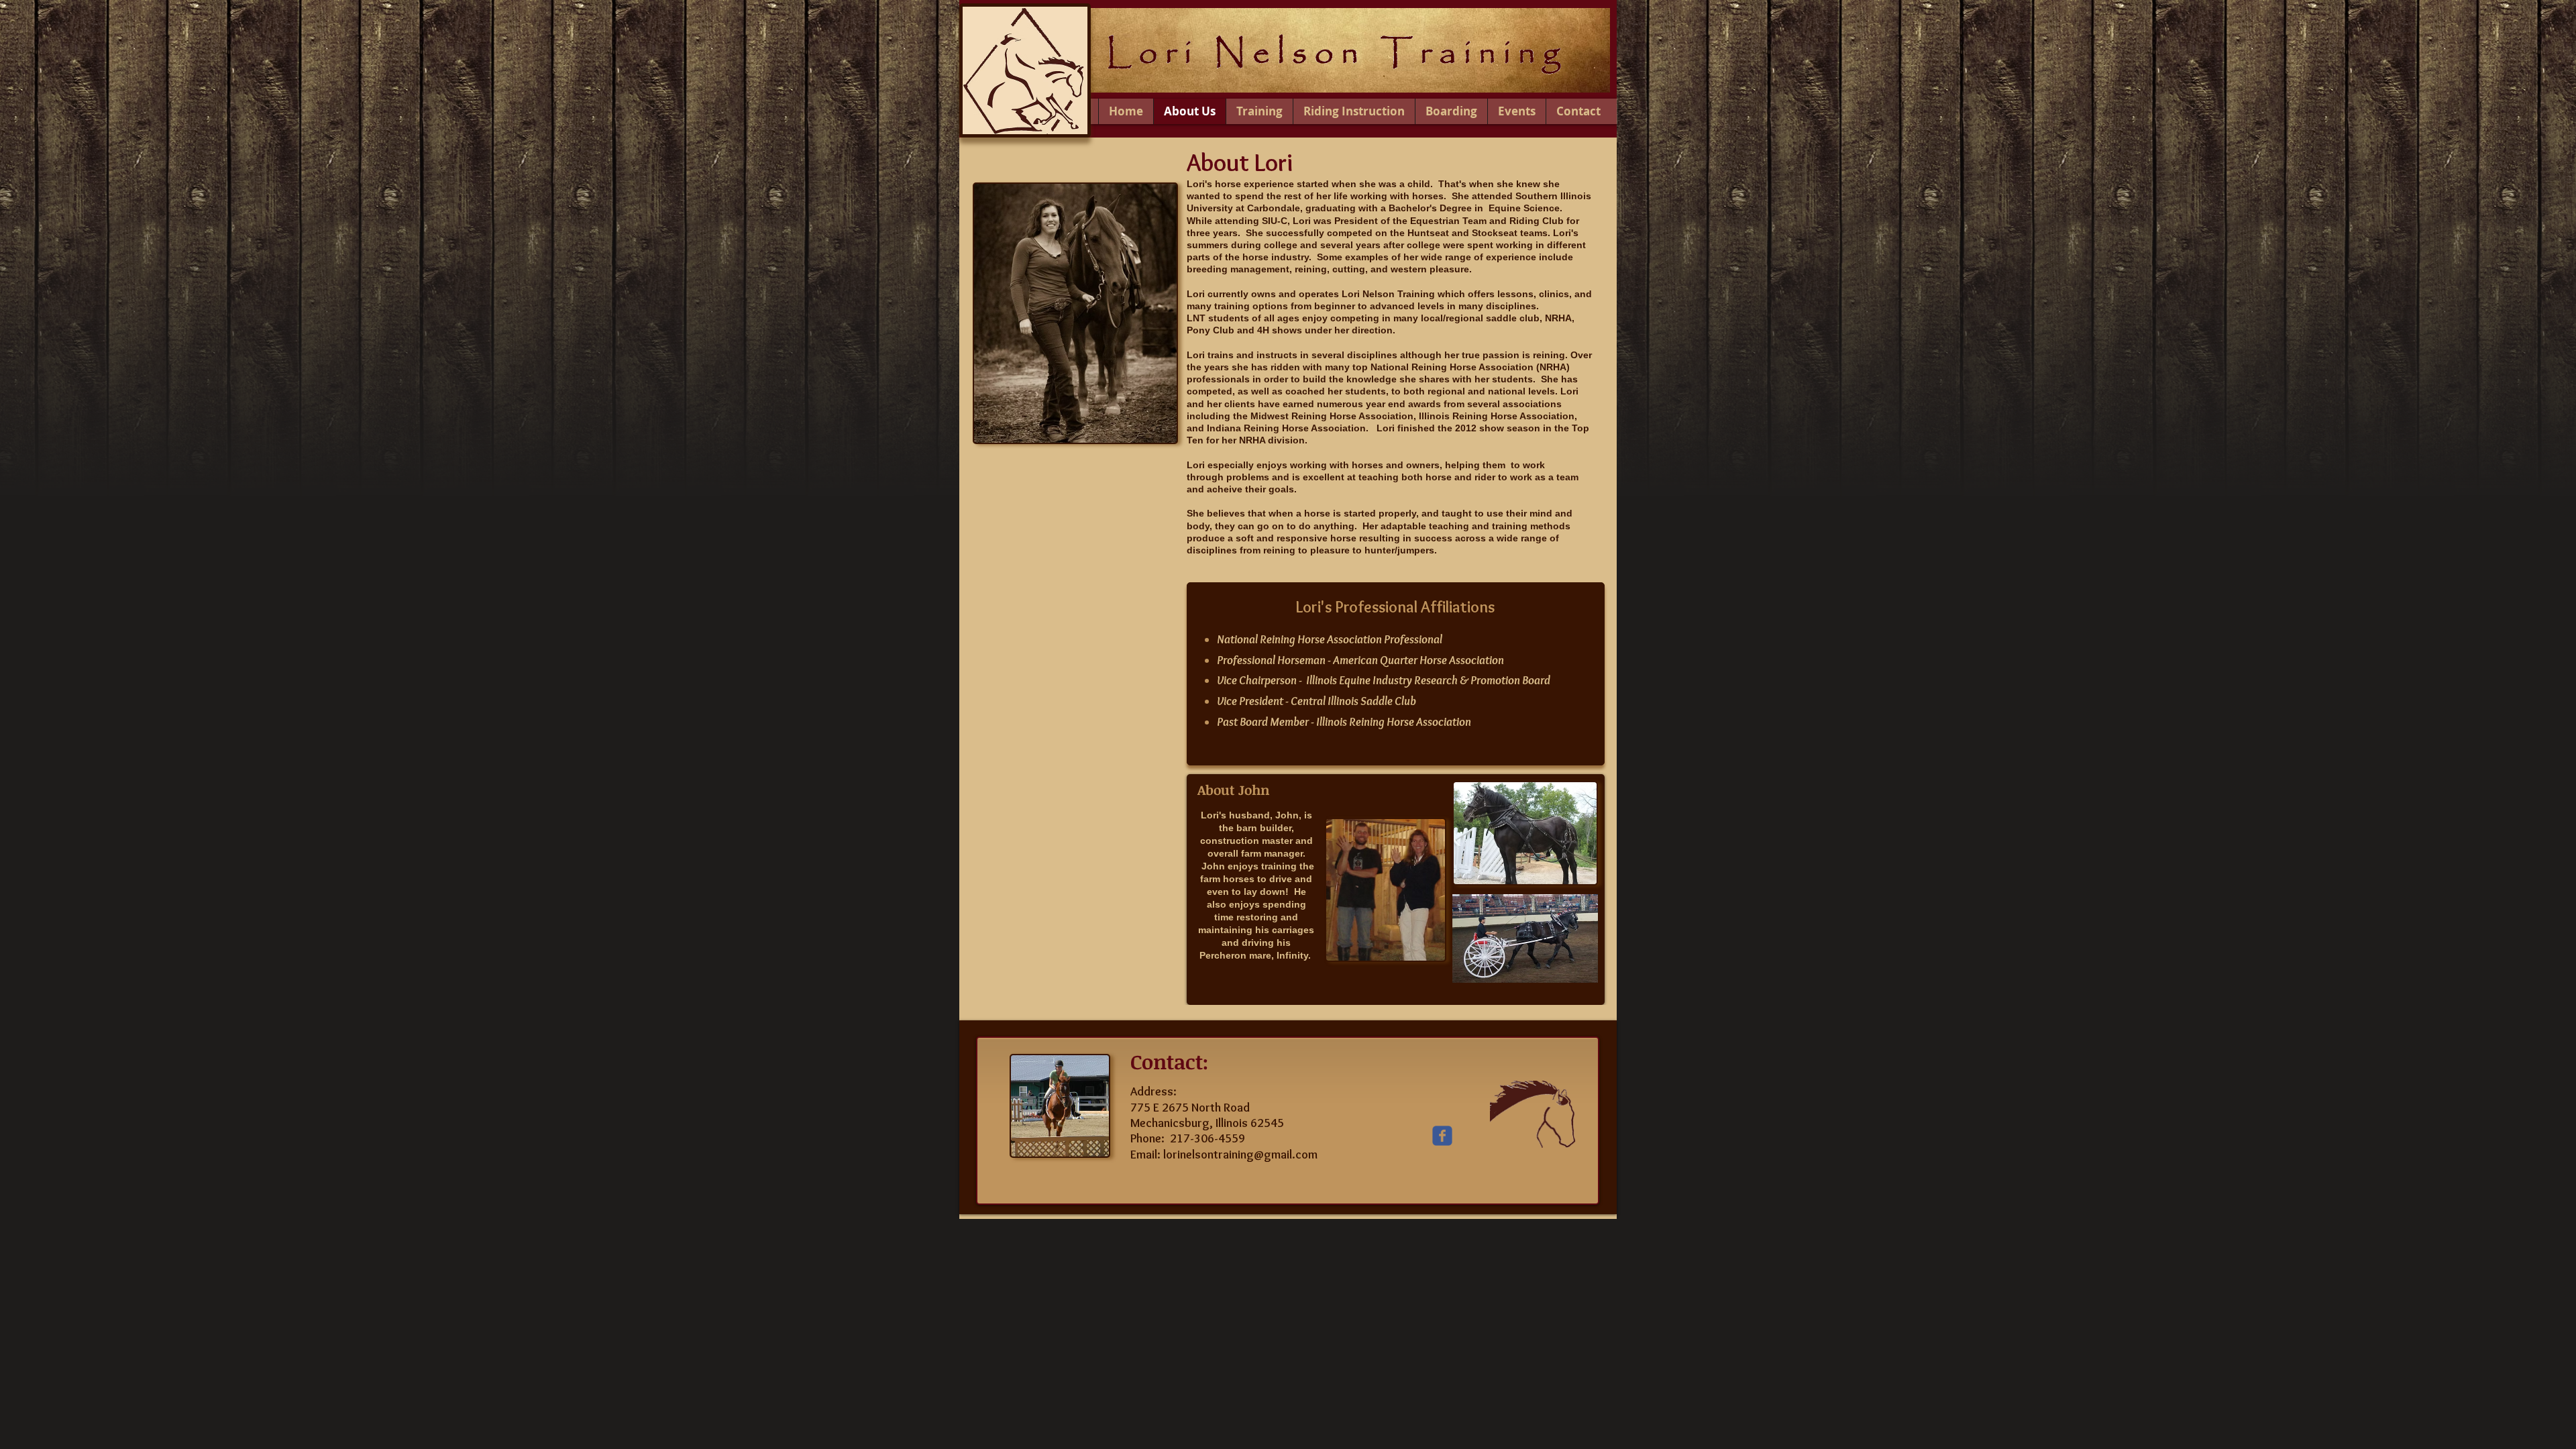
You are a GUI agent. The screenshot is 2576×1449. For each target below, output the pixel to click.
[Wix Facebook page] (1442, 1136)
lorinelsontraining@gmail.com (1240, 1155)
